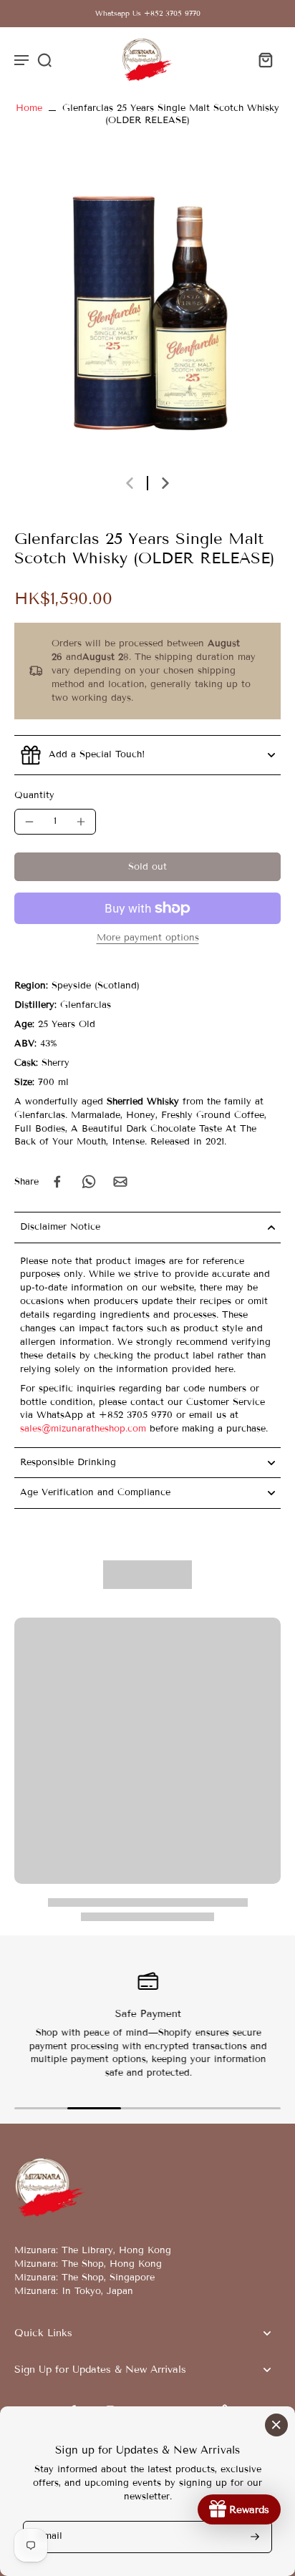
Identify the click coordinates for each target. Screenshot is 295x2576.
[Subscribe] (253, 2537)
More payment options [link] (148, 938)
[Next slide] (165, 483)
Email (50, 2537)
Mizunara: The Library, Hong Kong (93, 2250)
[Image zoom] (147, 313)
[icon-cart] (265, 59)
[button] (147, 867)
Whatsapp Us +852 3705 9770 (148, 13)
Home (29, 108)
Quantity (34, 795)
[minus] (29, 822)
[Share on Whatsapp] (89, 1182)
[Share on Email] (120, 1182)
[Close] (276, 2425)
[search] (44, 59)
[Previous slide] (130, 483)
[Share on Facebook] (57, 1182)
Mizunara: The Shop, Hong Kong (88, 2264)
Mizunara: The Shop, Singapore (84, 2278)
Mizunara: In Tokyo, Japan (74, 2291)
